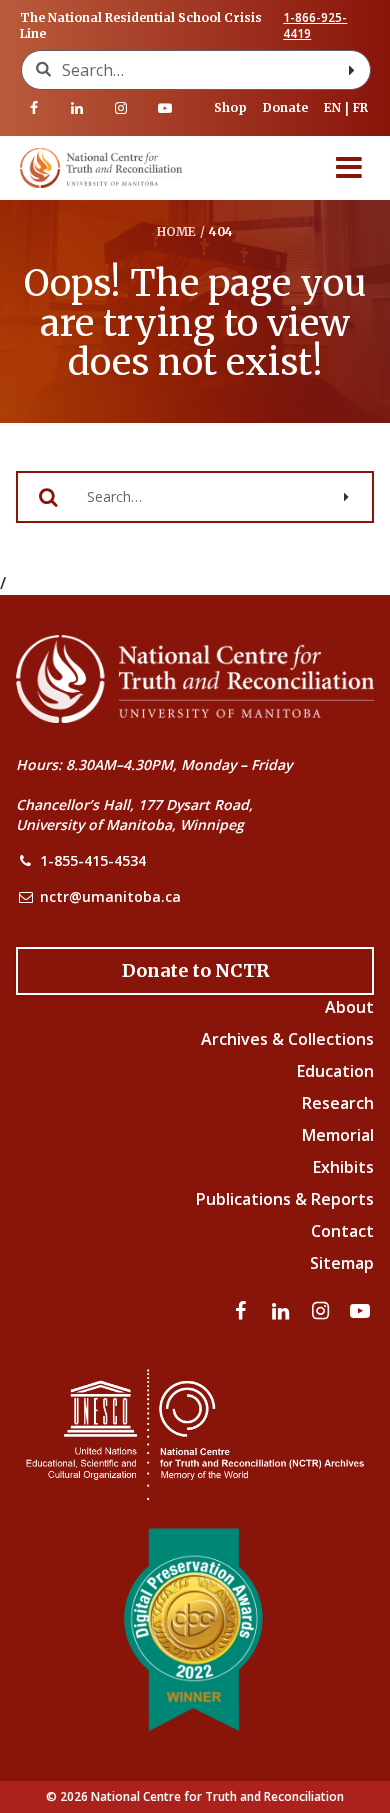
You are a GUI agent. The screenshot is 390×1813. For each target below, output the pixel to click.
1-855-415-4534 (93, 860)
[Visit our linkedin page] (78, 108)
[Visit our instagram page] (121, 108)
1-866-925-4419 (315, 26)
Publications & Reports (285, 1199)
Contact (342, 1231)
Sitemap (342, 1263)
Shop (230, 107)
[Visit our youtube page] (165, 108)
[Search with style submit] (352, 70)
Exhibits (343, 1167)
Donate (285, 107)
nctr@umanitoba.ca (110, 896)
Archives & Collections (287, 1039)
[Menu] (349, 168)
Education (335, 1071)
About (349, 1007)
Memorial (338, 1135)
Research (338, 1103)
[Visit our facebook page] (34, 108)
